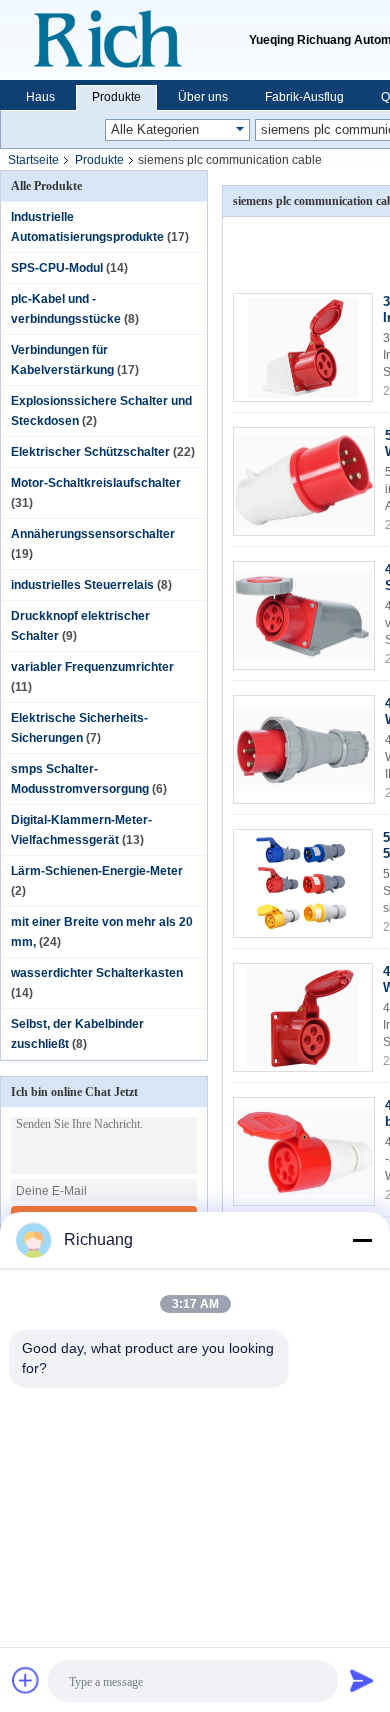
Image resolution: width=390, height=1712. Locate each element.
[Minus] (362, 1240)
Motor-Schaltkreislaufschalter (96, 483)
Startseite (33, 160)
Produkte (116, 97)
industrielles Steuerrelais (82, 585)
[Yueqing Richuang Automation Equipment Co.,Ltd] (124, 40)
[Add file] (26, 1680)
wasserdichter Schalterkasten (97, 973)
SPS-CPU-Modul (57, 268)
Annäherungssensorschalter (93, 534)
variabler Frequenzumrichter (92, 667)
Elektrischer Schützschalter (90, 452)
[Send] (362, 1680)
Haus (40, 97)
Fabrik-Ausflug (304, 97)
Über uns (203, 97)
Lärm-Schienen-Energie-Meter (97, 871)
